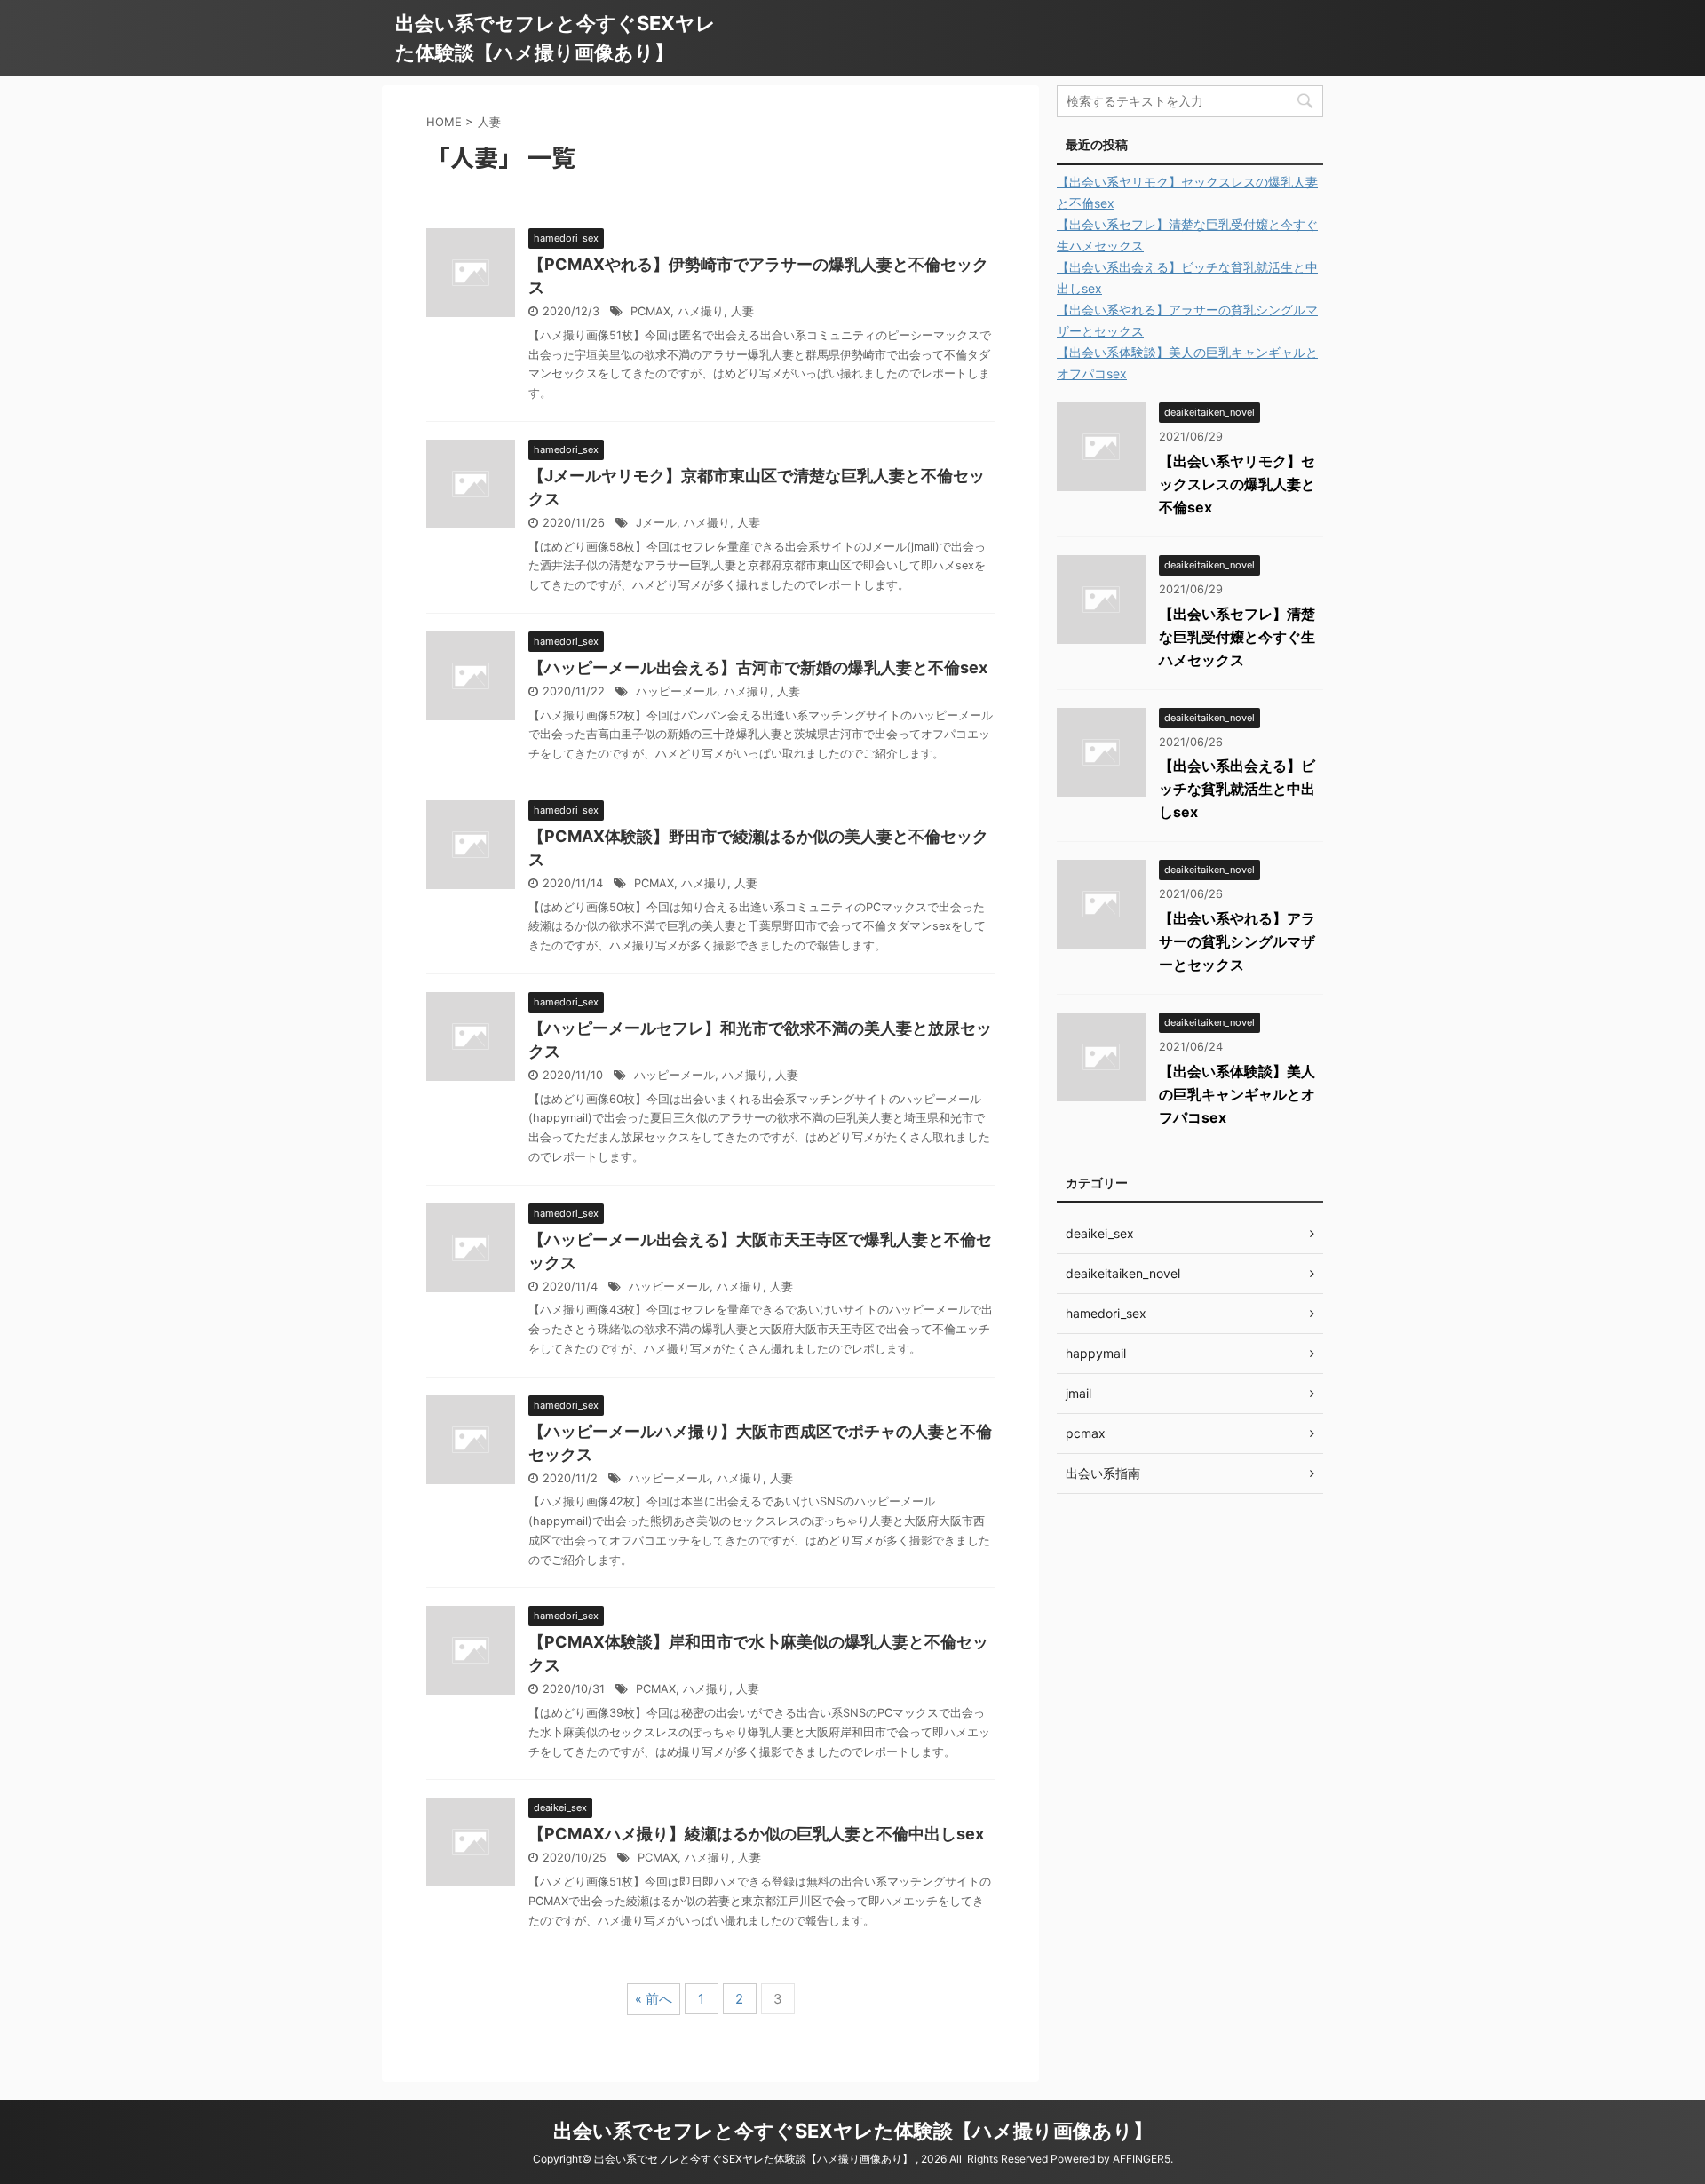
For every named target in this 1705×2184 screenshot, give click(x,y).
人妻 (742, 311)
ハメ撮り (701, 311)
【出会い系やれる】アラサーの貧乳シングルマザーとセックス (1237, 941)
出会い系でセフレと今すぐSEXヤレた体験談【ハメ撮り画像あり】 (853, 2131)
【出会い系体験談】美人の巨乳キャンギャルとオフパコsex (1237, 1094)
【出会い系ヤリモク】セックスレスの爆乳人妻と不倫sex (1237, 484)
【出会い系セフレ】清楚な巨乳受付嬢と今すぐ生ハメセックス (1237, 637)
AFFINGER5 (1142, 2159)
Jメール (656, 523)
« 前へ (654, 1999)
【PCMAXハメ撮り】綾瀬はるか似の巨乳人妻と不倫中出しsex (756, 1834)
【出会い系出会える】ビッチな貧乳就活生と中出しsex (1237, 789)
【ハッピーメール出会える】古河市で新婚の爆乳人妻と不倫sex (758, 667)
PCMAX (650, 311)
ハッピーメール (676, 691)
